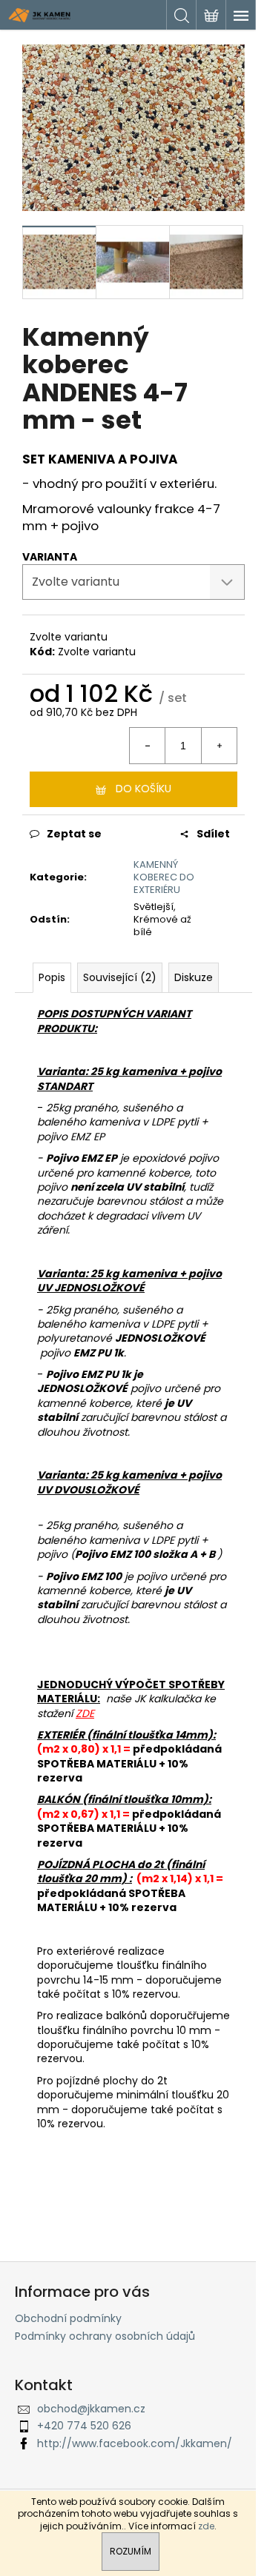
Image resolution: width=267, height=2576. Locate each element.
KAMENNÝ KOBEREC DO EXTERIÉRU (164, 877)
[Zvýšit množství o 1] (219, 746)
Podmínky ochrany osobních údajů (105, 2336)
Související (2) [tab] (120, 977)
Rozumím (131, 2551)
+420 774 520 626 (84, 2426)
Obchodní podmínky (68, 2318)
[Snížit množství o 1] (148, 746)
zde (206, 2526)
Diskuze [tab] (194, 977)
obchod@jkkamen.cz (91, 2409)
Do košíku (144, 789)
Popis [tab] (52, 977)
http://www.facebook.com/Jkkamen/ (135, 2443)
